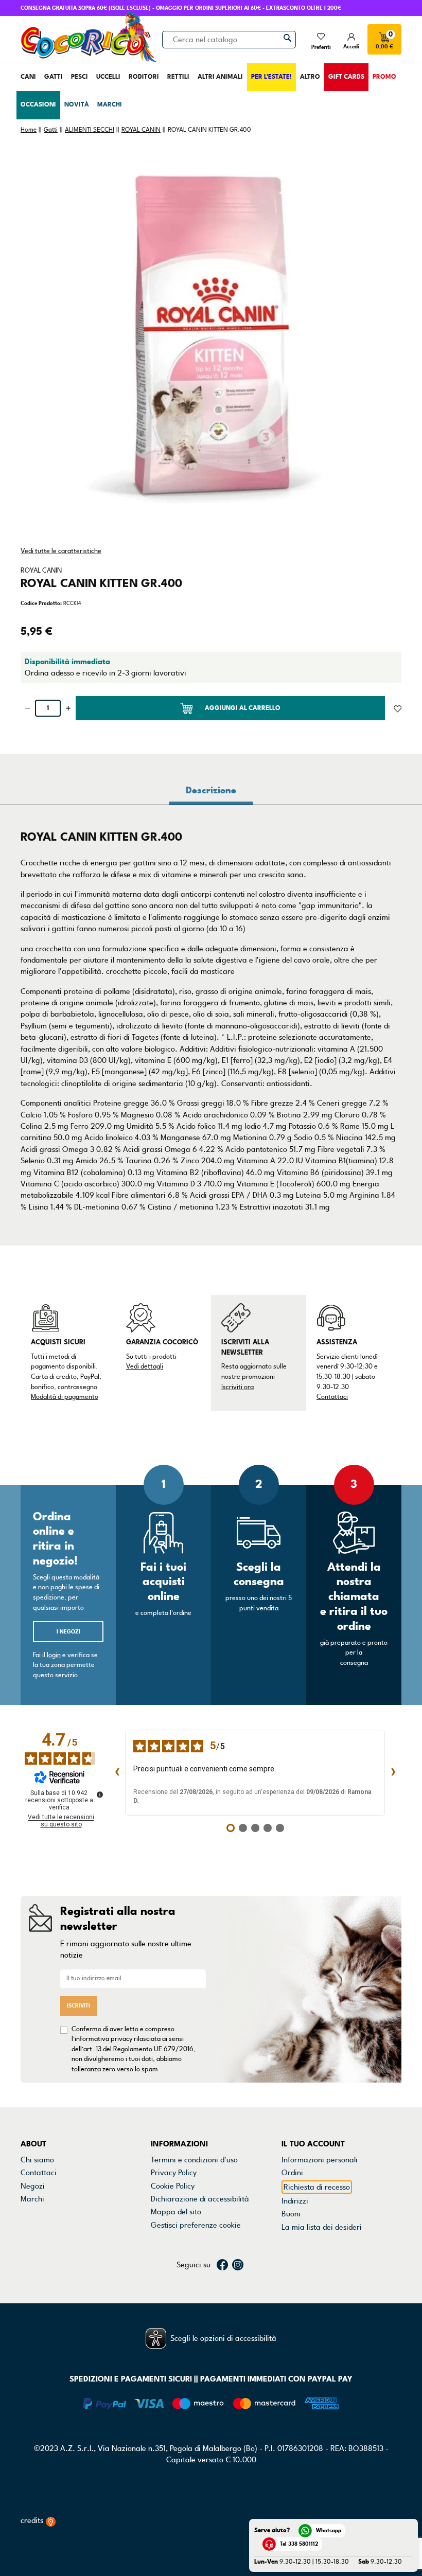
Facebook (222, 2265)
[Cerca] (287, 38)
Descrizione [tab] (211, 790)
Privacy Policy (174, 2173)
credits (33, 2520)
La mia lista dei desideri (322, 2227)
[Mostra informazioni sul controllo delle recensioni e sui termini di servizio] (100, 1795)
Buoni (291, 2214)
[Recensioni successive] (393, 1773)
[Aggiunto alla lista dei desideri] (398, 708)
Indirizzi (295, 2201)
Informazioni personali (320, 2160)
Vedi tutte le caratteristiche (61, 551)
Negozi (33, 2186)
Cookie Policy (173, 2186)
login (54, 1655)
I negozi (68, 1632)
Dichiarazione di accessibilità (200, 2199)
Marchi (32, 2199)
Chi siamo (37, 2160)
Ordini (292, 2173)
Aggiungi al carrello (243, 708)
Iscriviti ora (238, 1387)
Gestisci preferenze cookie (196, 2225)
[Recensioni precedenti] (117, 1773)
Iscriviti (78, 2006)
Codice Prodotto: (41, 603)
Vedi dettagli (145, 1366)
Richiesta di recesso (317, 2187)
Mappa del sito (176, 2212)
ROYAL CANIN (41, 571)
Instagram (238, 2265)
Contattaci (332, 1397)
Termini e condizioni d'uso (194, 2160)
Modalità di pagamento (65, 1397)
